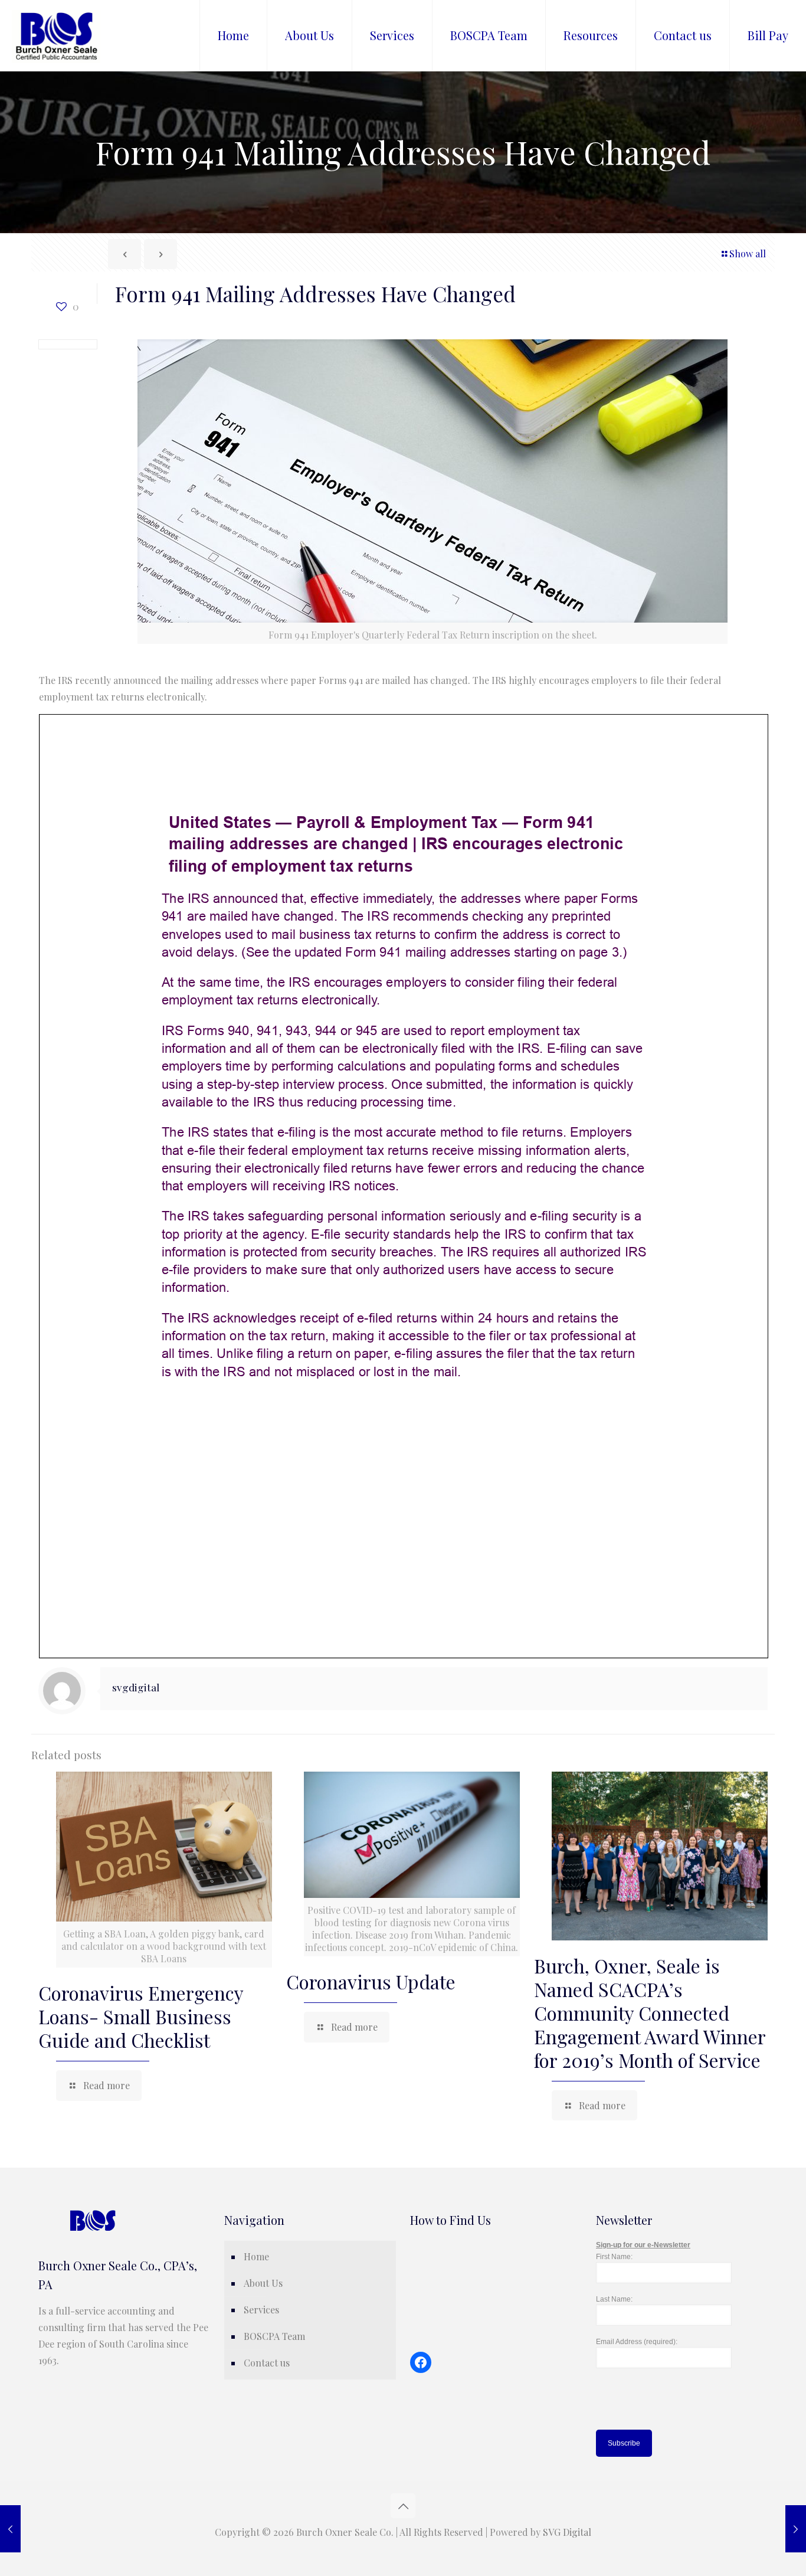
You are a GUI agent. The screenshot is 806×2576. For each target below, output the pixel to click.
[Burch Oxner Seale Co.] (56, 35)
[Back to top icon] (403, 2506)
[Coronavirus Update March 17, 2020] (796, 2529)
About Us (263, 2283)
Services (261, 2310)
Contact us (267, 2363)
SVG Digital (567, 2532)
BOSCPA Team (274, 2336)
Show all (748, 253)
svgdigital (136, 1687)
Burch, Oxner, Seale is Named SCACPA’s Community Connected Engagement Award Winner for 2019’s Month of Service (650, 2013)
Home (256, 2256)
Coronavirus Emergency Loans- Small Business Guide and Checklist (141, 2016)
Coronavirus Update (371, 1981)
